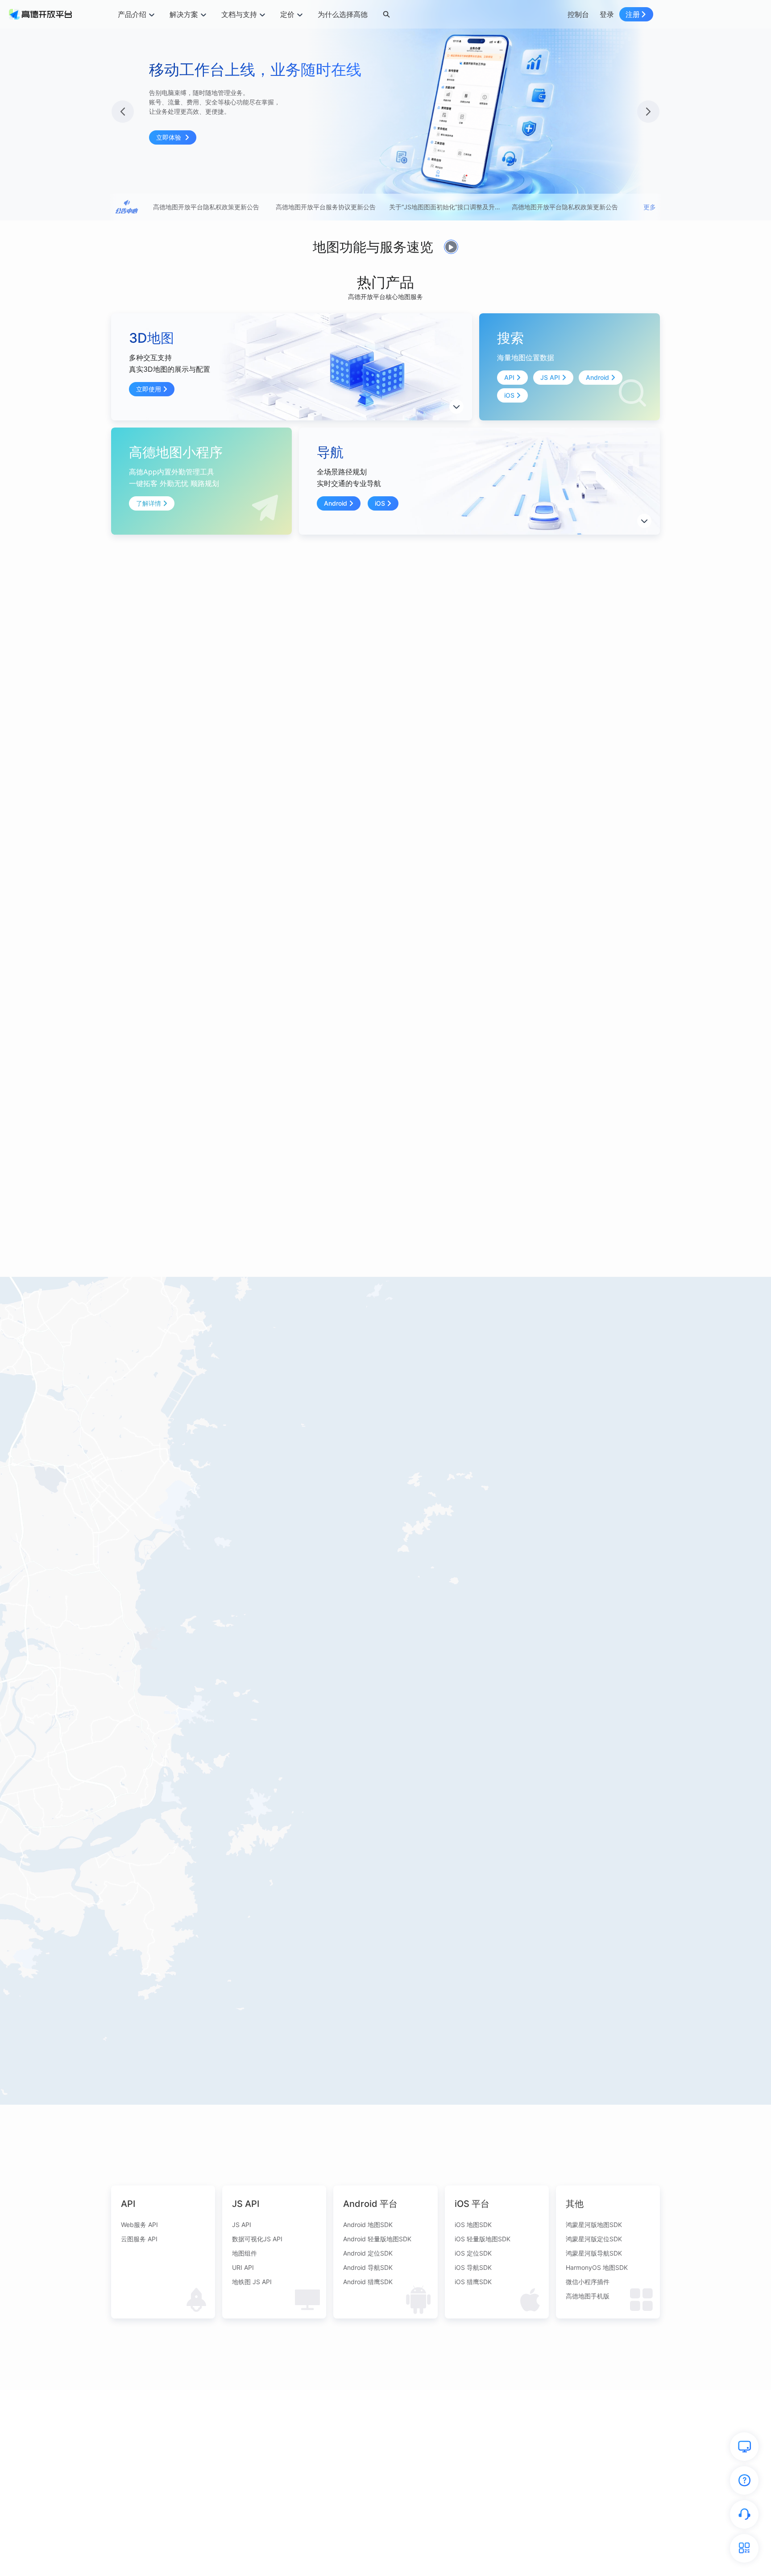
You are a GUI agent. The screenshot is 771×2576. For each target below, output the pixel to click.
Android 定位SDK (368, 2253)
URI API (243, 2267)
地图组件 (245, 2253)
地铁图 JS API (252, 2282)
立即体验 (170, 137)
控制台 (578, 14)
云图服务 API (139, 2239)
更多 (650, 207)
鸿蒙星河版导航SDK (594, 2253)
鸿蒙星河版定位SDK (594, 2239)
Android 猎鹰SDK (368, 2282)
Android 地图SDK (368, 2225)
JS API (550, 377)
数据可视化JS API (257, 2239)
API (509, 377)
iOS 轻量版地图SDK (483, 2239)
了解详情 (149, 503)
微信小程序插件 (588, 2282)
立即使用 (149, 389)
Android (597, 377)
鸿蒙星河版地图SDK (594, 2225)
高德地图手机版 (588, 2296)
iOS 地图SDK (473, 2225)
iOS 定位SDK (473, 2253)
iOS (509, 395)
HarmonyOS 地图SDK (597, 2267)
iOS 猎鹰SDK (473, 2282)
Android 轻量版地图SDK (377, 2239)
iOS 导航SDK (473, 2267)
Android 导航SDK (368, 2267)
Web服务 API (139, 2225)
